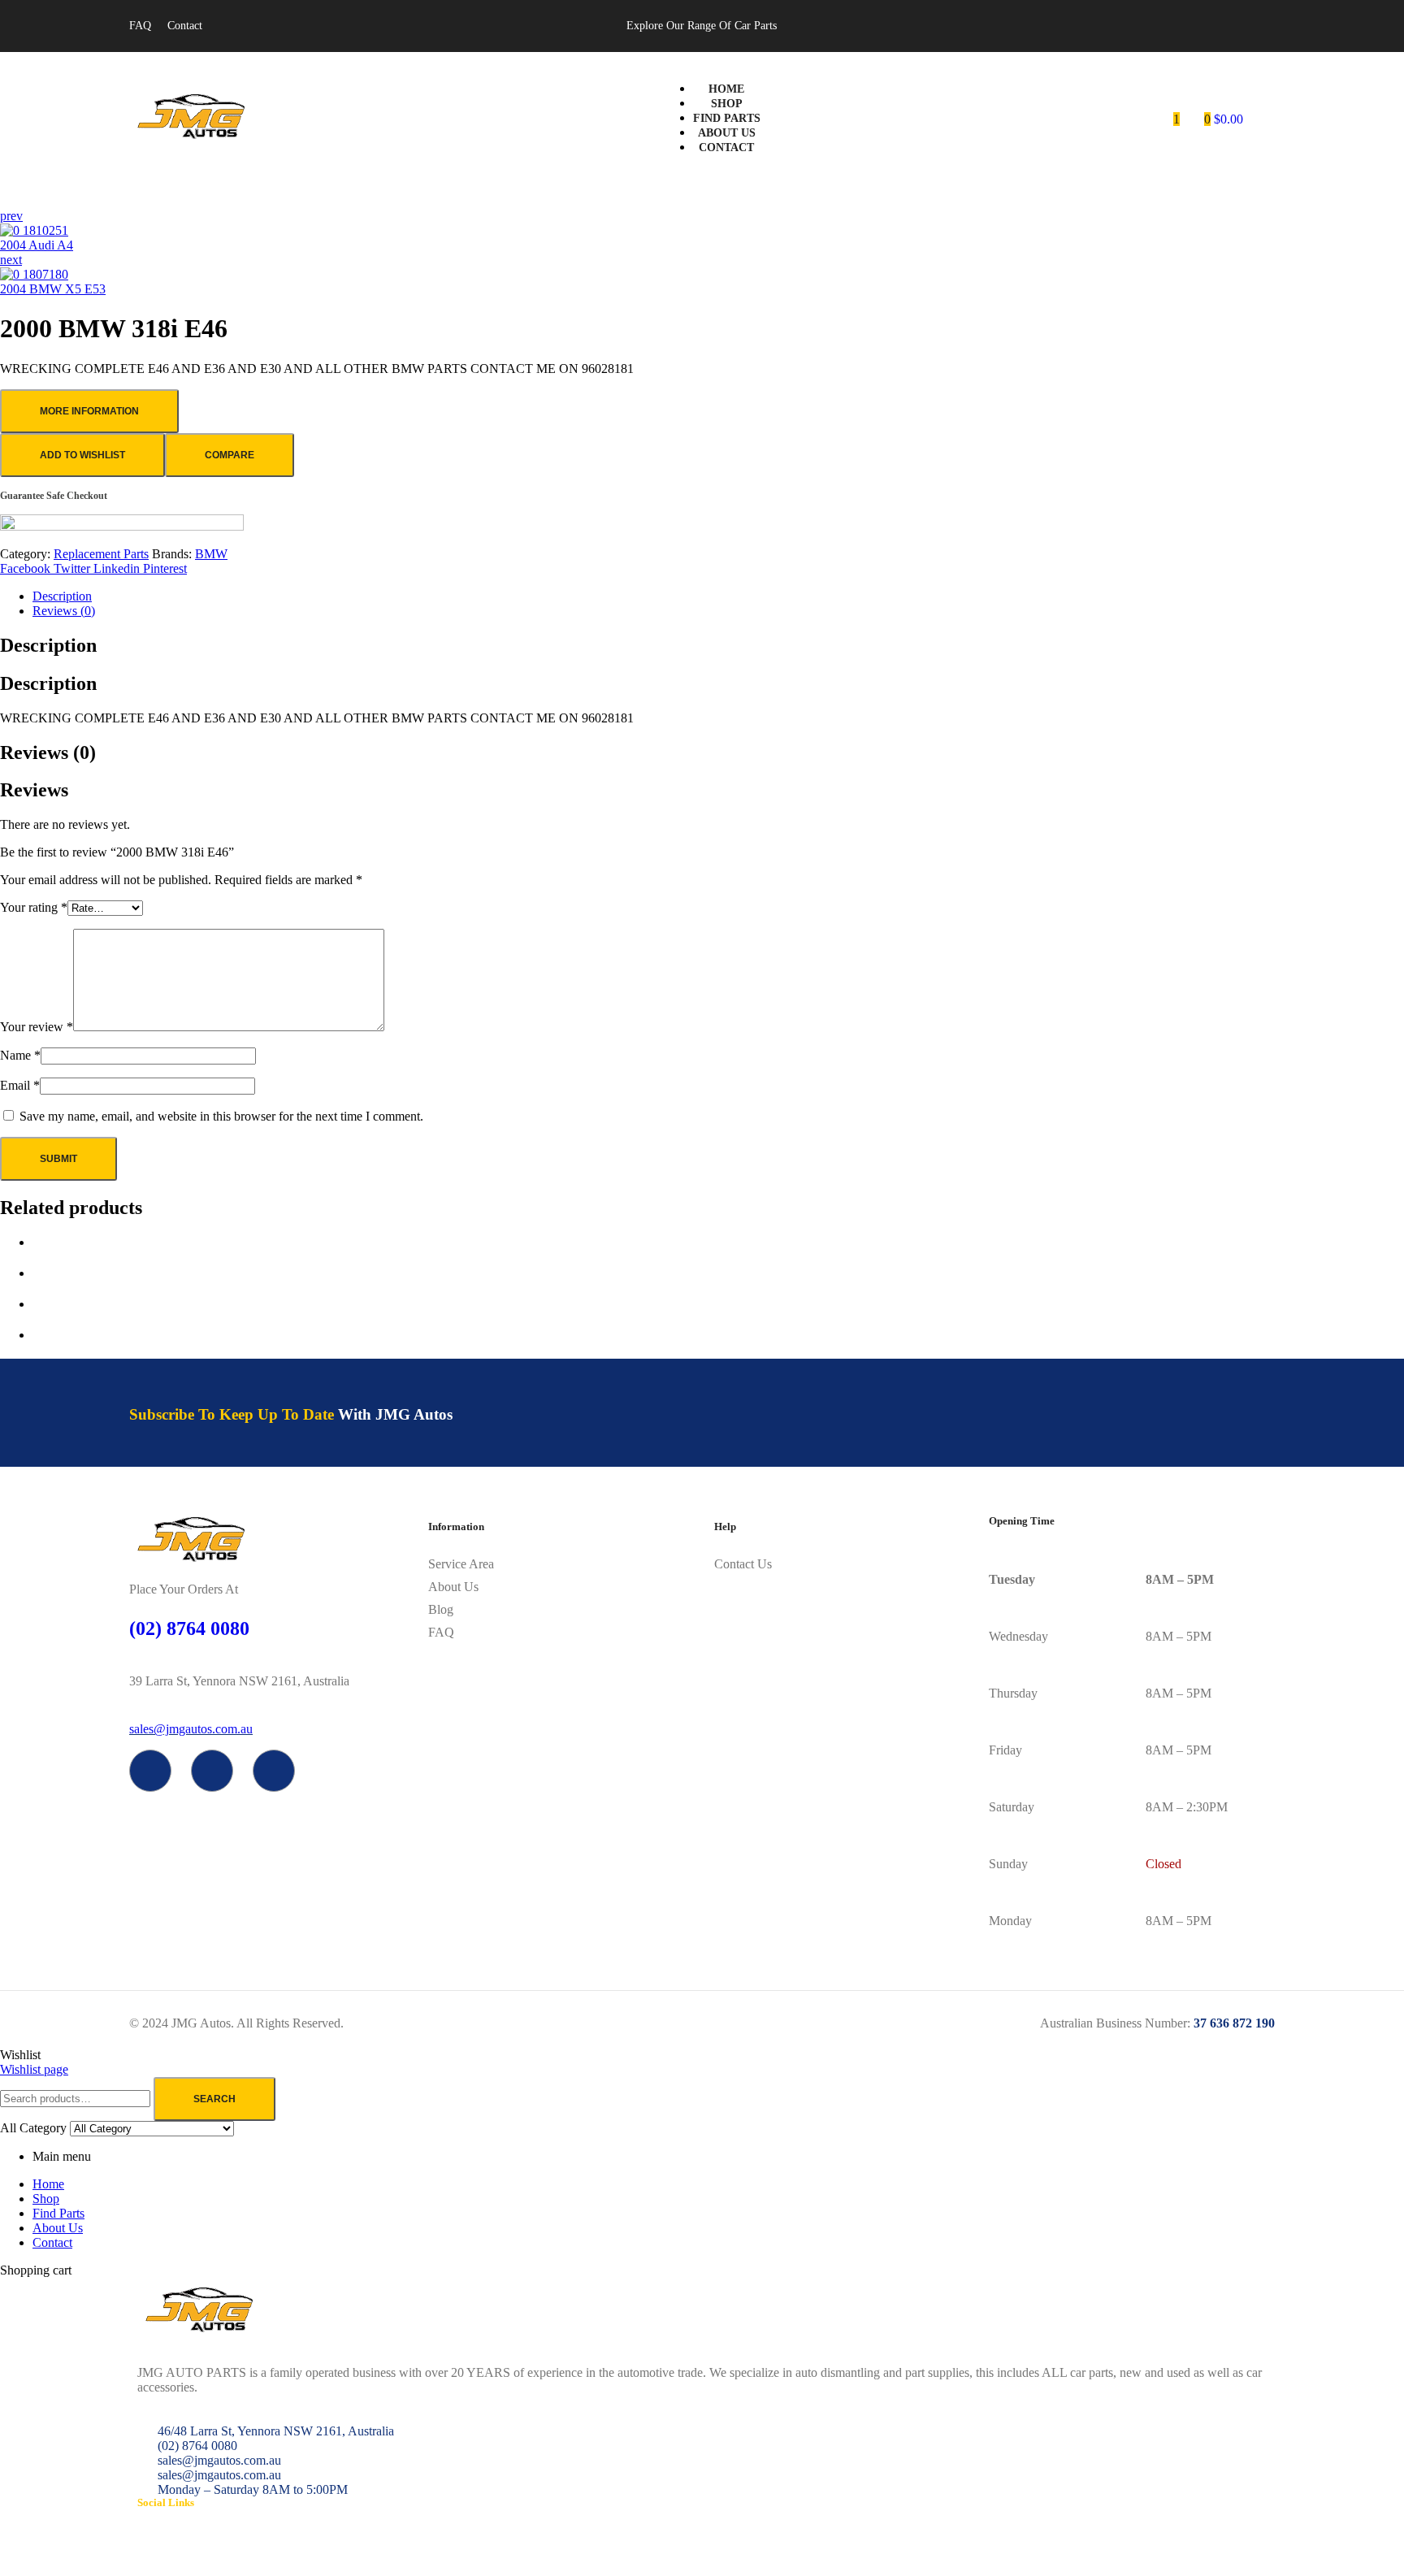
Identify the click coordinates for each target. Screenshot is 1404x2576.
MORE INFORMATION (89, 411)
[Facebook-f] (150, 1771)
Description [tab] (48, 645)
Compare (230, 455)
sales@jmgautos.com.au (191, 1729)
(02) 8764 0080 (189, 1628)
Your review (37, 1027)
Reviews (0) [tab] (48, 752)
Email (20, 1085)
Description (62, 596)
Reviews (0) (64, 611)
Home (48, 2184)
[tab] (718, 596)
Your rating (34, 907)
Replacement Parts (101, 554)
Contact (52, 2242)
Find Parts (58, 2213)
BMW (211, 554)
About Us (58, 2228)
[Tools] (274, 1771)
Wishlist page (34, 2069)
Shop (46, 2199)
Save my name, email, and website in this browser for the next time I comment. (221, 1116)
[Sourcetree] (212, 1771)
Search (214, 2099)
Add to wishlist (82, 455)
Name (20, 1055)
